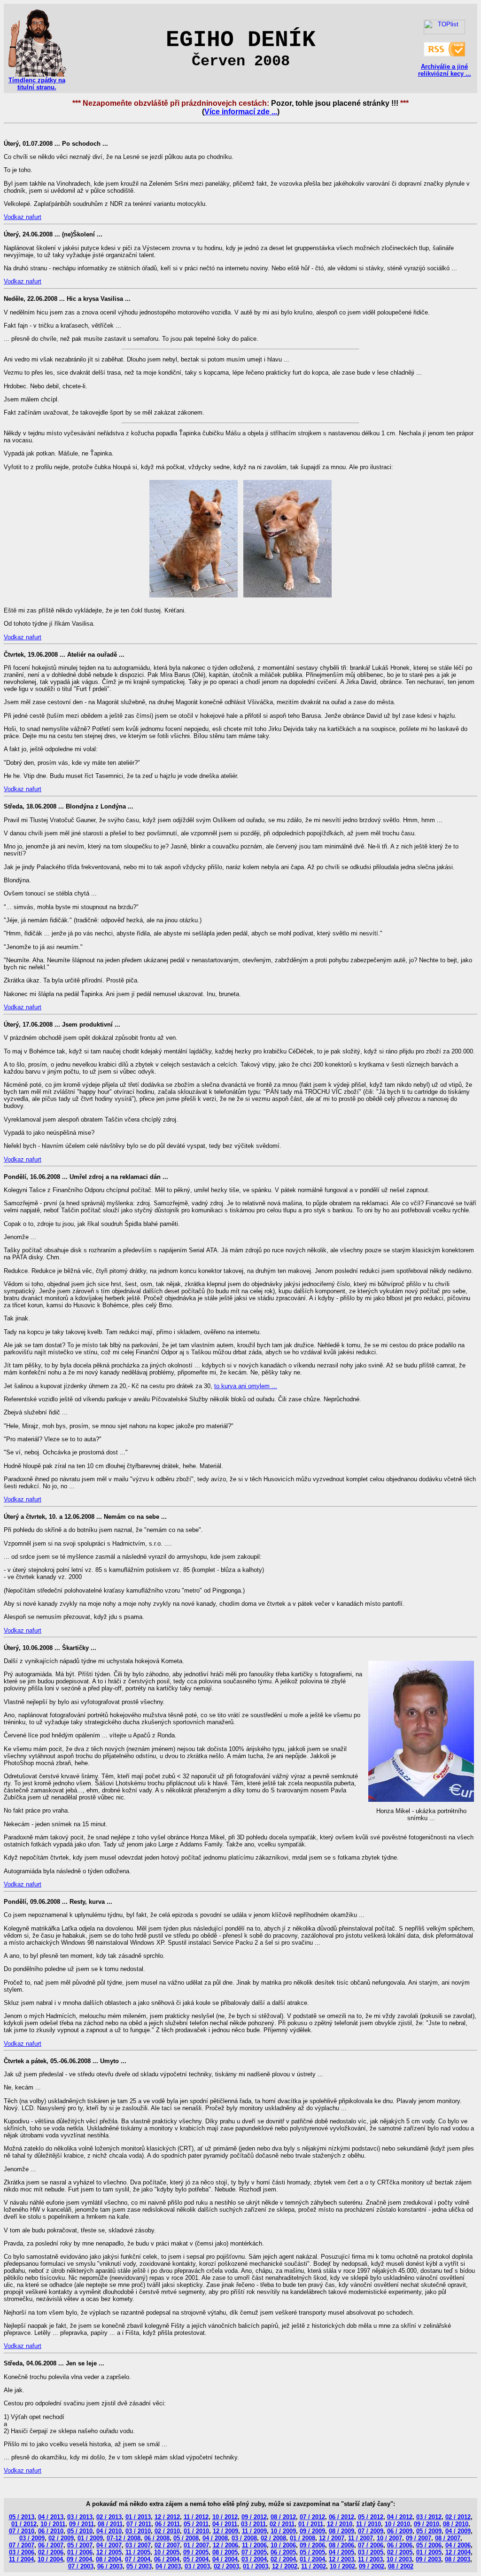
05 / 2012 (371, 2517)
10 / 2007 (389, 2538)
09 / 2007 (419, 2538)
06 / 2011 (167, 2524)
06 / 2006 (400, 2545)
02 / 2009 (61, 2538)
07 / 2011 (139, 2524)
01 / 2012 (24, 2524)
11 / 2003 (370, 2559)
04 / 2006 (458, 2545)
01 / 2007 (196, 2545)
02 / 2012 (458, 2517)
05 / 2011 (196, 2524)
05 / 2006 (429, 2545)
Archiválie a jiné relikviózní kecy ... (445, 70)
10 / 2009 (283, 2531)
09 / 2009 (312, 2531)
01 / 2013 (138, 2517)
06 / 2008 (157, 2538)
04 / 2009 (458, 2531)
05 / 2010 (80, 2531)
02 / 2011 (282, 2524)
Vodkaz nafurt (23, 217)
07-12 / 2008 (124, 2538)
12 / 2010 (340, 2524)
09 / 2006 (312, 2545)
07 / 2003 (81, 2566)
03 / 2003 (197, 2566)
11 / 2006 (254, 2545)
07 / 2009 (371, 2531)
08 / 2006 (341, 2545)
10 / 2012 (225, 2517)
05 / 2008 (186, 2538)
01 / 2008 (303, 2538)
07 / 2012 (312, 2517)
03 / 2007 (138, 2545)
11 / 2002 (314, 2566)
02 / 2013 (109, 2517)
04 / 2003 (168, 2566)
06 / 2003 (110, 2566)
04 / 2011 (225, 2524)
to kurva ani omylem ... (246, 1386)
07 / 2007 (22, 2545)
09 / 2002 (372, 2566)
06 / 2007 (51, 2545)
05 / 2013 (22, 2517)
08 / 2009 (341, 2531)
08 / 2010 (456, 2524)
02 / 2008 (273, 2538)
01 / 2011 (311, 2524)
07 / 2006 (371, 2545)
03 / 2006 (22, 2552)
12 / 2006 (225, 2545)
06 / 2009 (400, 2531)
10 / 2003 (399, 2559)
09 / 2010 (427, 2524)
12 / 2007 (332, 2538)
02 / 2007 (167, 2545)
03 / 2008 (244, 2538)
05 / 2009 (429, 2531)
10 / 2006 (283, 2545)
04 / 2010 (109, 2531)
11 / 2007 (361, 2538)
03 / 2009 (32, 2538)
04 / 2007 (109, 2545)
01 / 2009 (90, 2538)
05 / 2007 (80, 2545)
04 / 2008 (215, 2538)
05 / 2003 (139, 2566)
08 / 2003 (458, 2559)
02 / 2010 (167, 2531)
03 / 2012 (429, 2517)
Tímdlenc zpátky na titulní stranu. (37, 84)
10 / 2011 (53, 2524)
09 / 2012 (254, 2517)
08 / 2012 (283, 2517)
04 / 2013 (51, 2517)
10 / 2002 (342, 2566)
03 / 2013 (80, 2517)
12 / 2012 (167, 2517)
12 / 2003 (341, 2559)
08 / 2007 (448, 2538)
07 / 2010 (22, 2531)
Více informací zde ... (241, 112)
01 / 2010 (196, 2531)
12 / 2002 (285, 2566)
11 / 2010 (369, 2524)
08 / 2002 (401, 2566)
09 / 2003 (428, 2559)
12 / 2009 (225, 2531)
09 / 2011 (81, 2524)
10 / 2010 (397, 2524)
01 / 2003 (256, 2566)
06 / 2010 (51, 2531)
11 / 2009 (254, 2531)
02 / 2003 (226, 2566)
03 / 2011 (253, 2524)
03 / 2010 (138, 2531)
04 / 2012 (400, 2517)
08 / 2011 (110, 2524)
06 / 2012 (341, 2517)
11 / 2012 (196, 2517)
